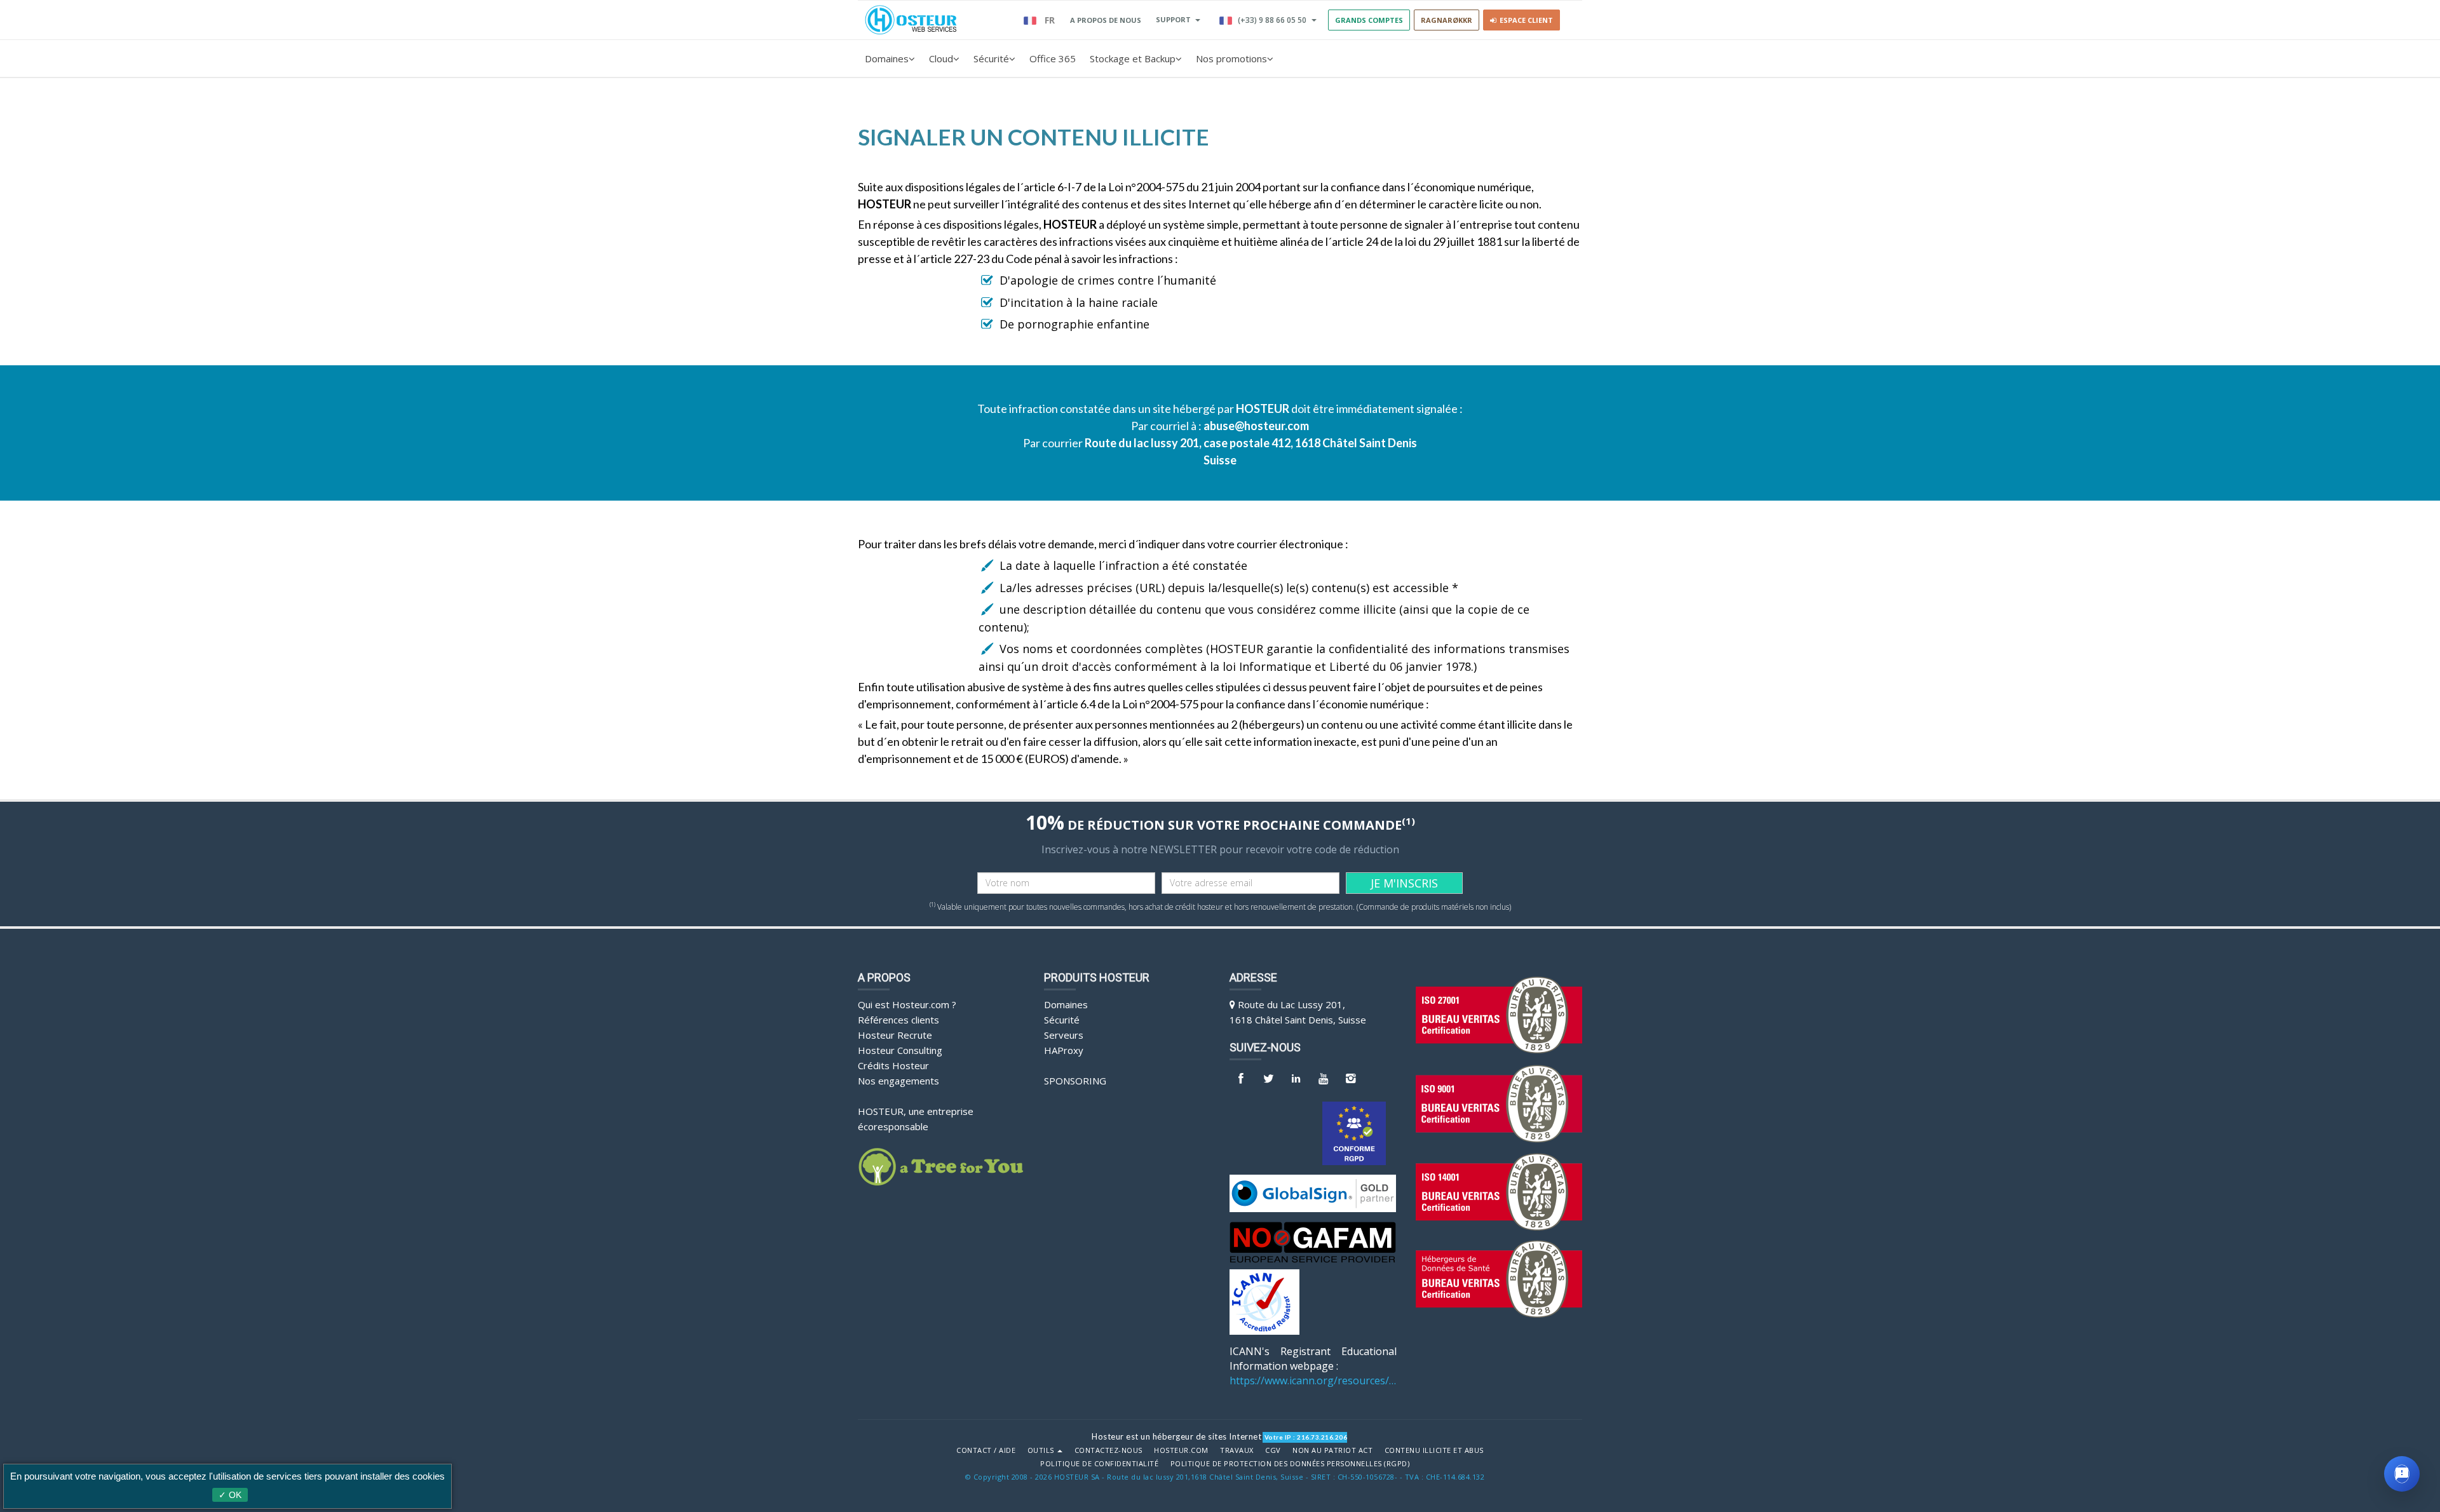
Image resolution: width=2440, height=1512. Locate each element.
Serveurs (1064, 1035)
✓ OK (230, 1495)
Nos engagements (898, 1081)
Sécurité (991, 58)
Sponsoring (1075, 1081)
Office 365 (1053, 58)
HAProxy (1064, 1050)
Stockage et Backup (1133, 58)
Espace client (1524, 20)
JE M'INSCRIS (1404, 883)
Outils (1042, 1450)
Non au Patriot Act (1332, 1450)
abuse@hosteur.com (1256, 426)
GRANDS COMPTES (1369, 20)
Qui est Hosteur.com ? (907, 1004)
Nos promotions (1231, 58)
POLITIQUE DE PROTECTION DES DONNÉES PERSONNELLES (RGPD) (1290, 1464)
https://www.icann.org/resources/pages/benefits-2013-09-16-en (1313, 1380)
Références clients (898, 1020)
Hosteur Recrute (895, 1035)
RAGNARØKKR (1447, 20)
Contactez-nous (1108, 1450)
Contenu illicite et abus (1434, 1450)
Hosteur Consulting (900, 1050)
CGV (1273, 1450)
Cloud (941, 58)
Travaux (1237, 1450)
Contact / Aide (986, 1450)
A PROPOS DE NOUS (1106, 20)
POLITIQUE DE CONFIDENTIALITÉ (1099, 1464)
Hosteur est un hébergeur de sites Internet (1176, 1436)
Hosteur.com (1181, 1450)
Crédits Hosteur (893, 1065)
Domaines (887, 58)
